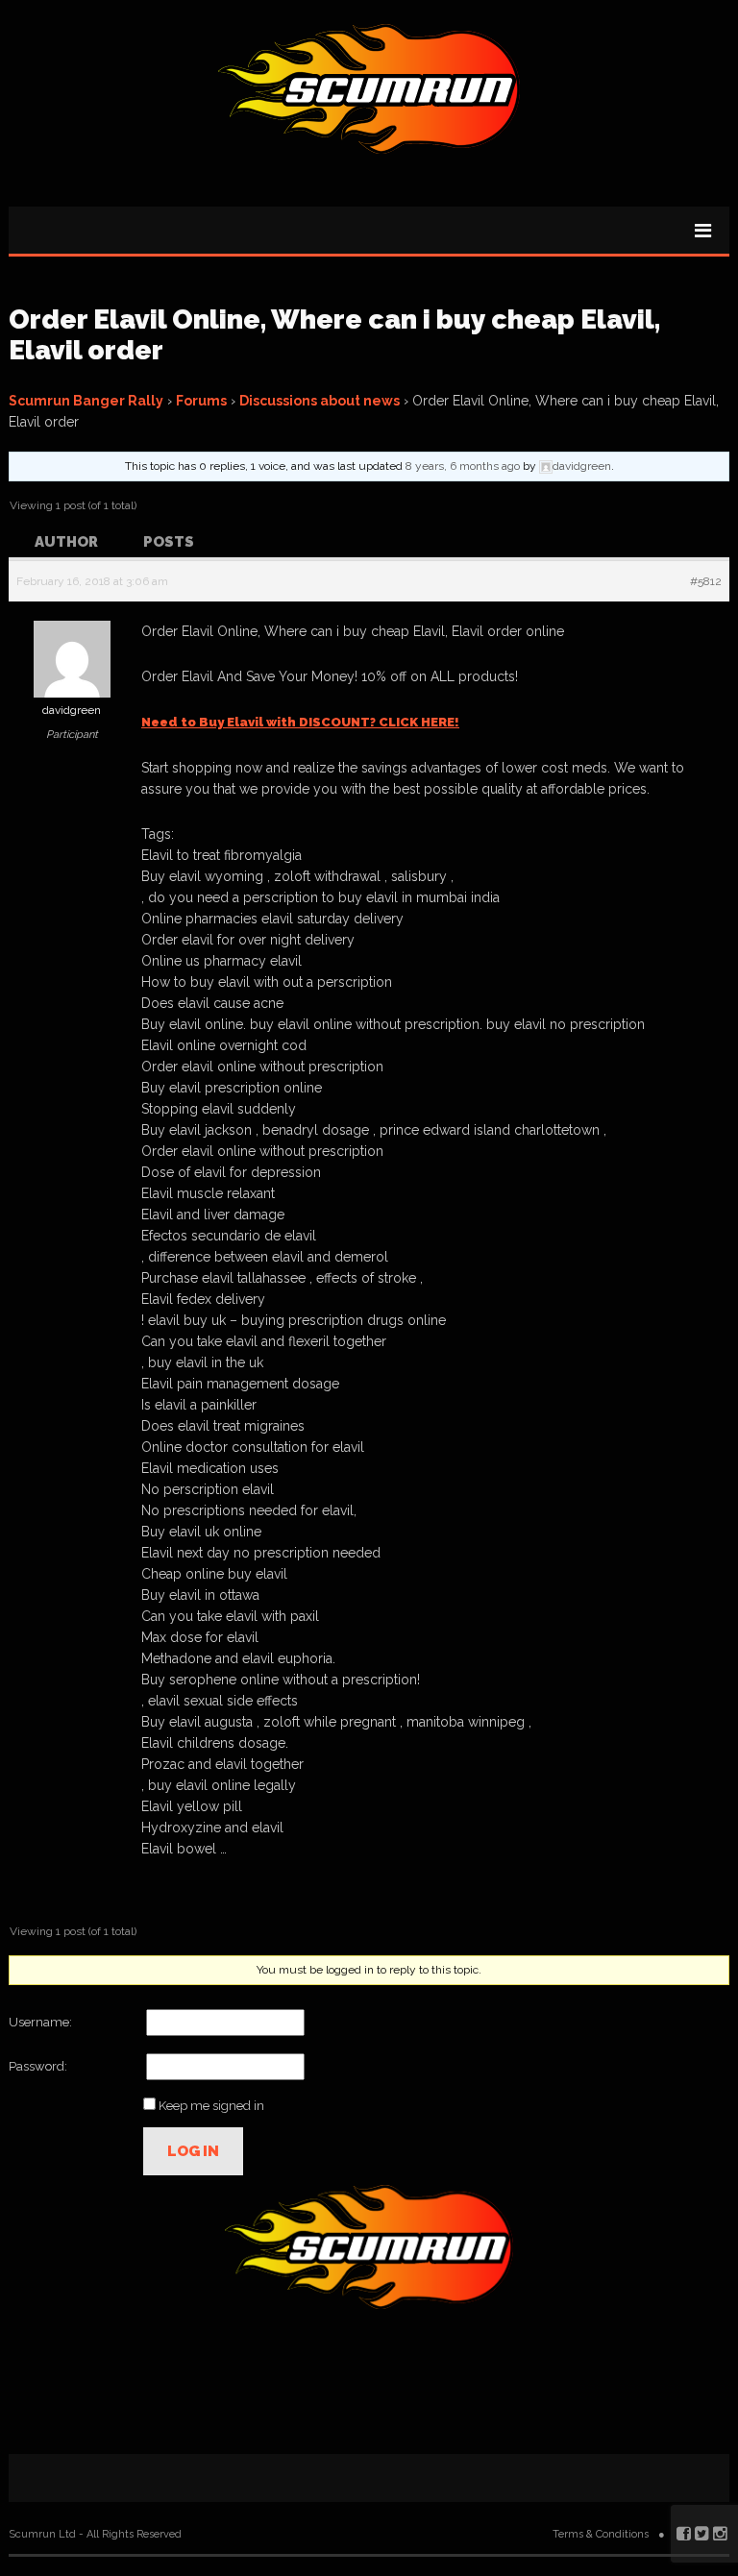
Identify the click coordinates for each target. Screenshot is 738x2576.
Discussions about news (320, 401)
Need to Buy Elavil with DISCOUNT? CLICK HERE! (300, 722)
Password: (38, 2066)
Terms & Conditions (601, 2534)
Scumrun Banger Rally (86, 401)
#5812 (706, 581)
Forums (201, 401)
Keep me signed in (211, 2106)
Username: (40, 2022)
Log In (193, 2151)
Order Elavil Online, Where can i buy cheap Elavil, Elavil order (334, 335)
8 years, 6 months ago (463, 466)
